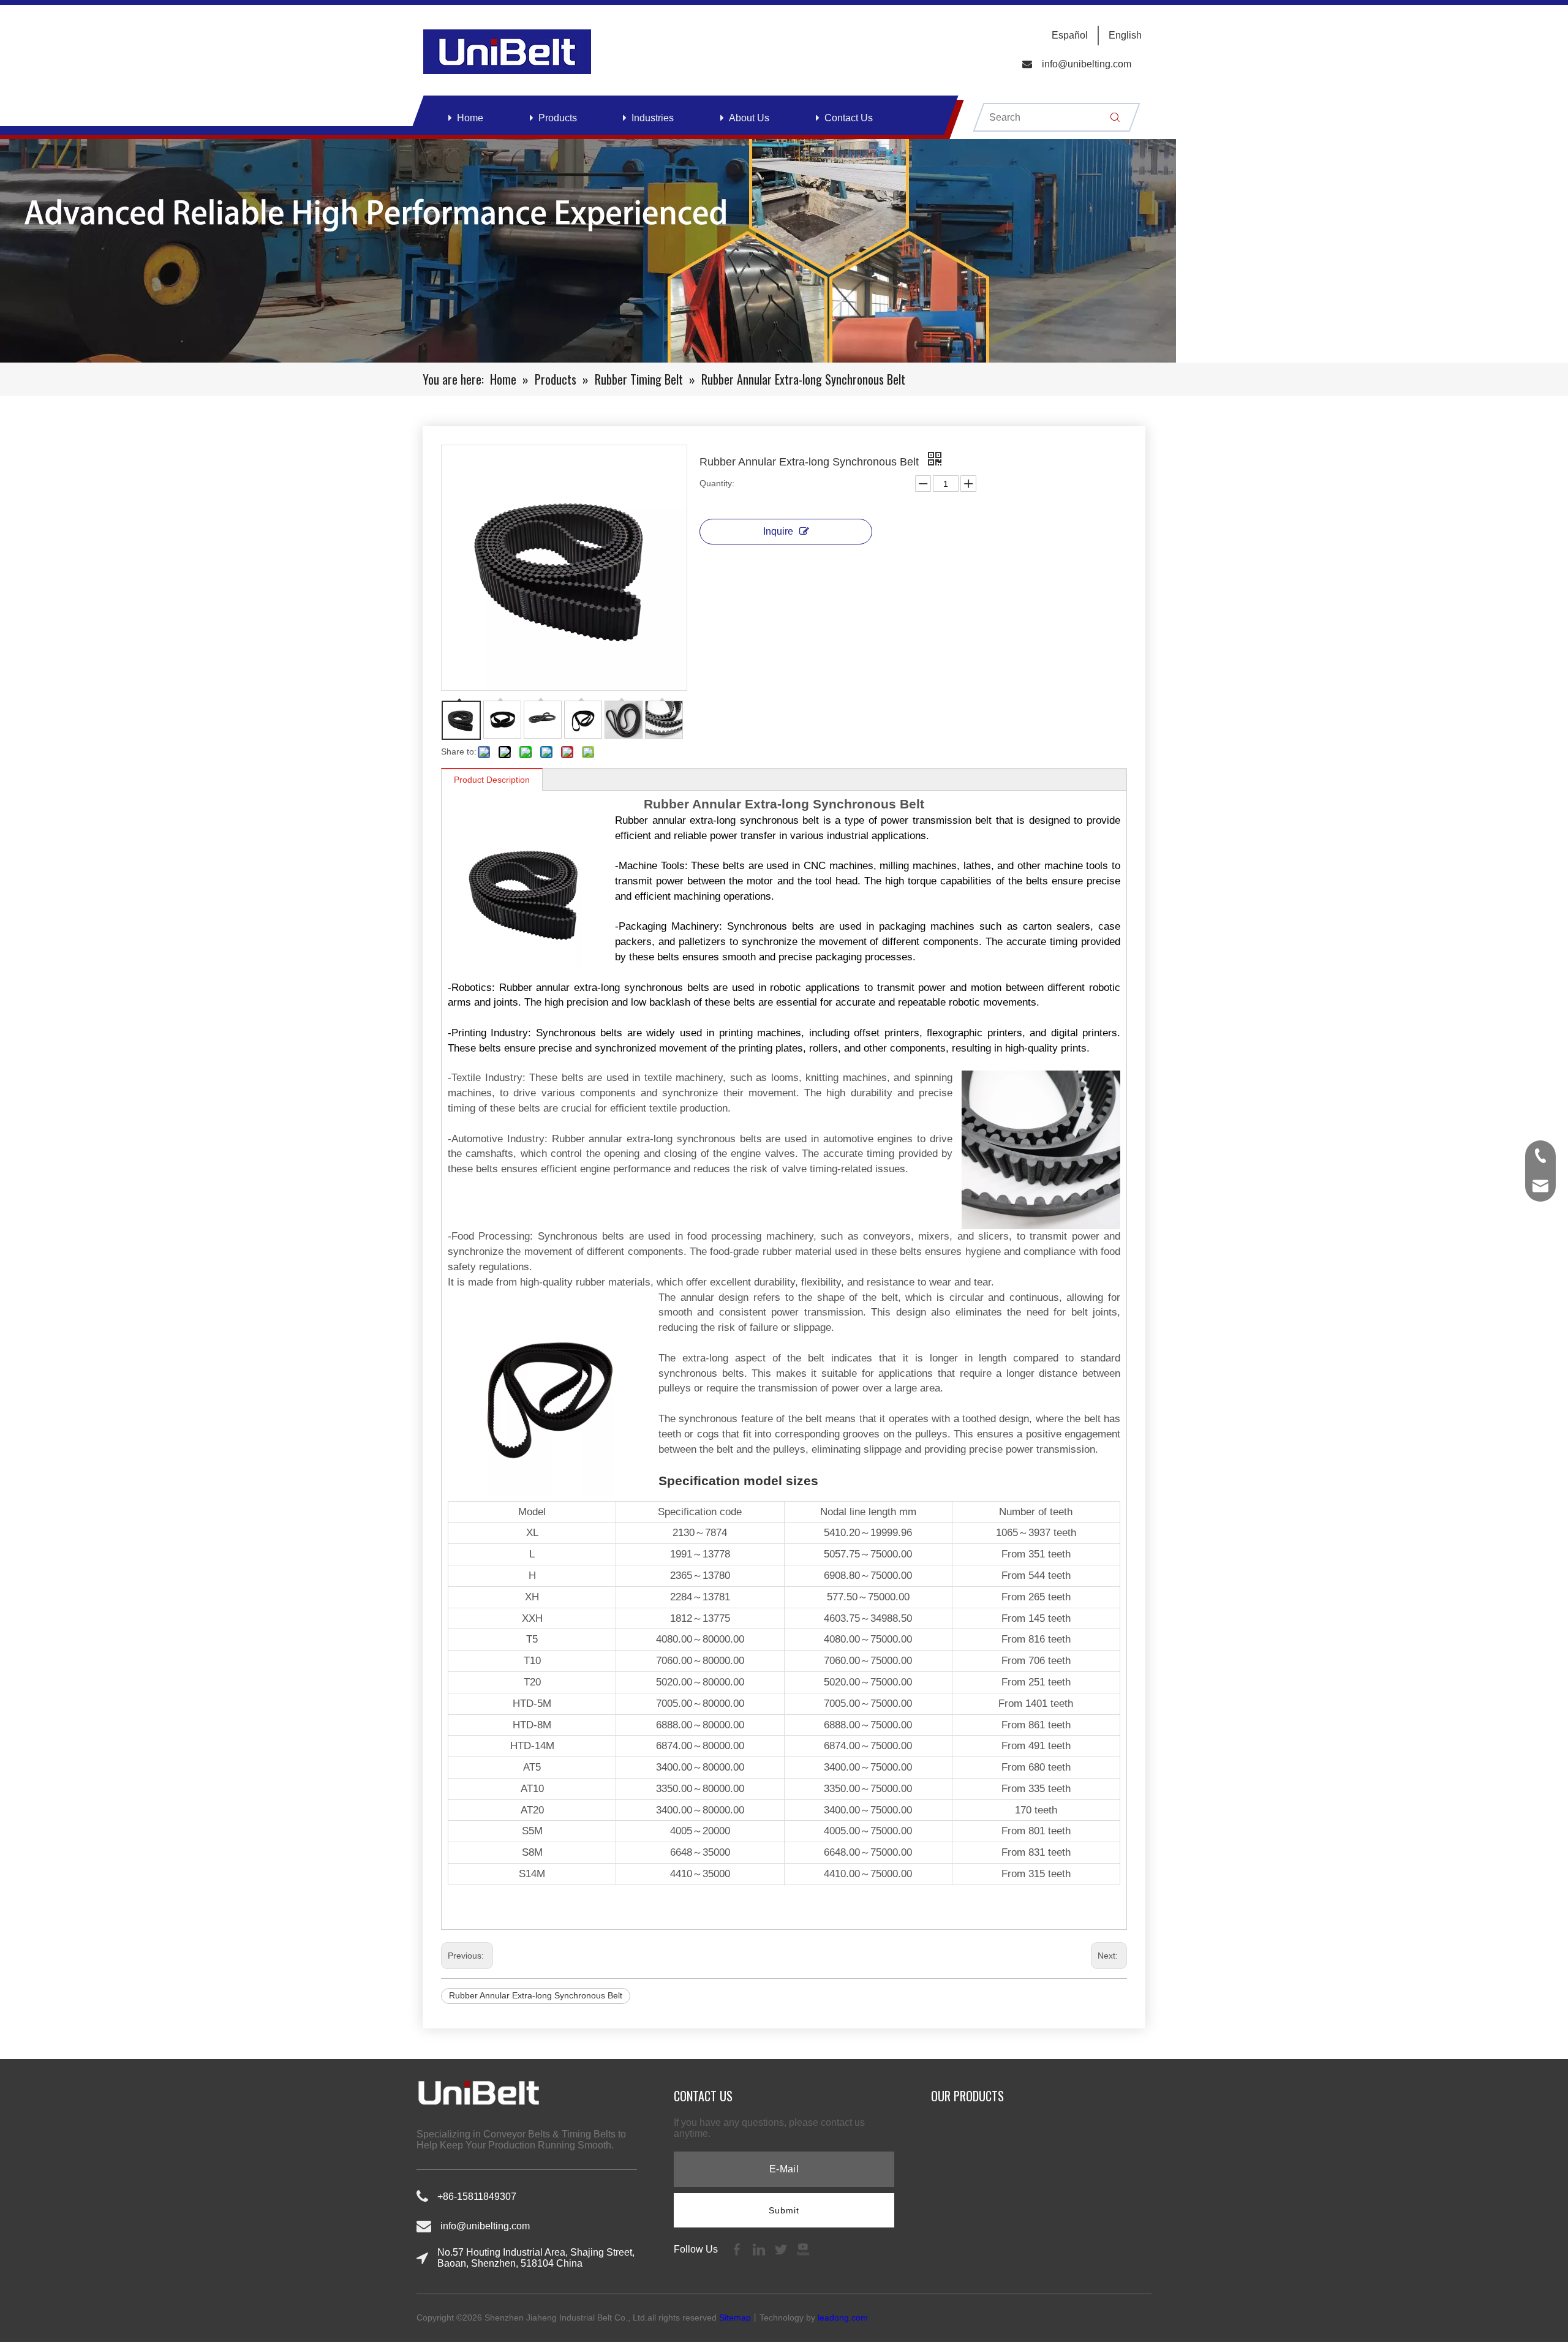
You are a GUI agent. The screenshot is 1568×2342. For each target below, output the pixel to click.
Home (470, 118)
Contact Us (849, 118)
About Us (749, 118)
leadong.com (843, 2318)
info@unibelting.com (1087, 64)
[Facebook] (738, 2249)
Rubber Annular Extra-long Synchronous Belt (536, 1995)
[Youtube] (803, 2249)
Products (558, 118)
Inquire (778, 531)
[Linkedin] (760, 2249)
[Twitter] (782, 2249)
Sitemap (735, 2318)
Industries (653, 118)
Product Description (492, 780)
